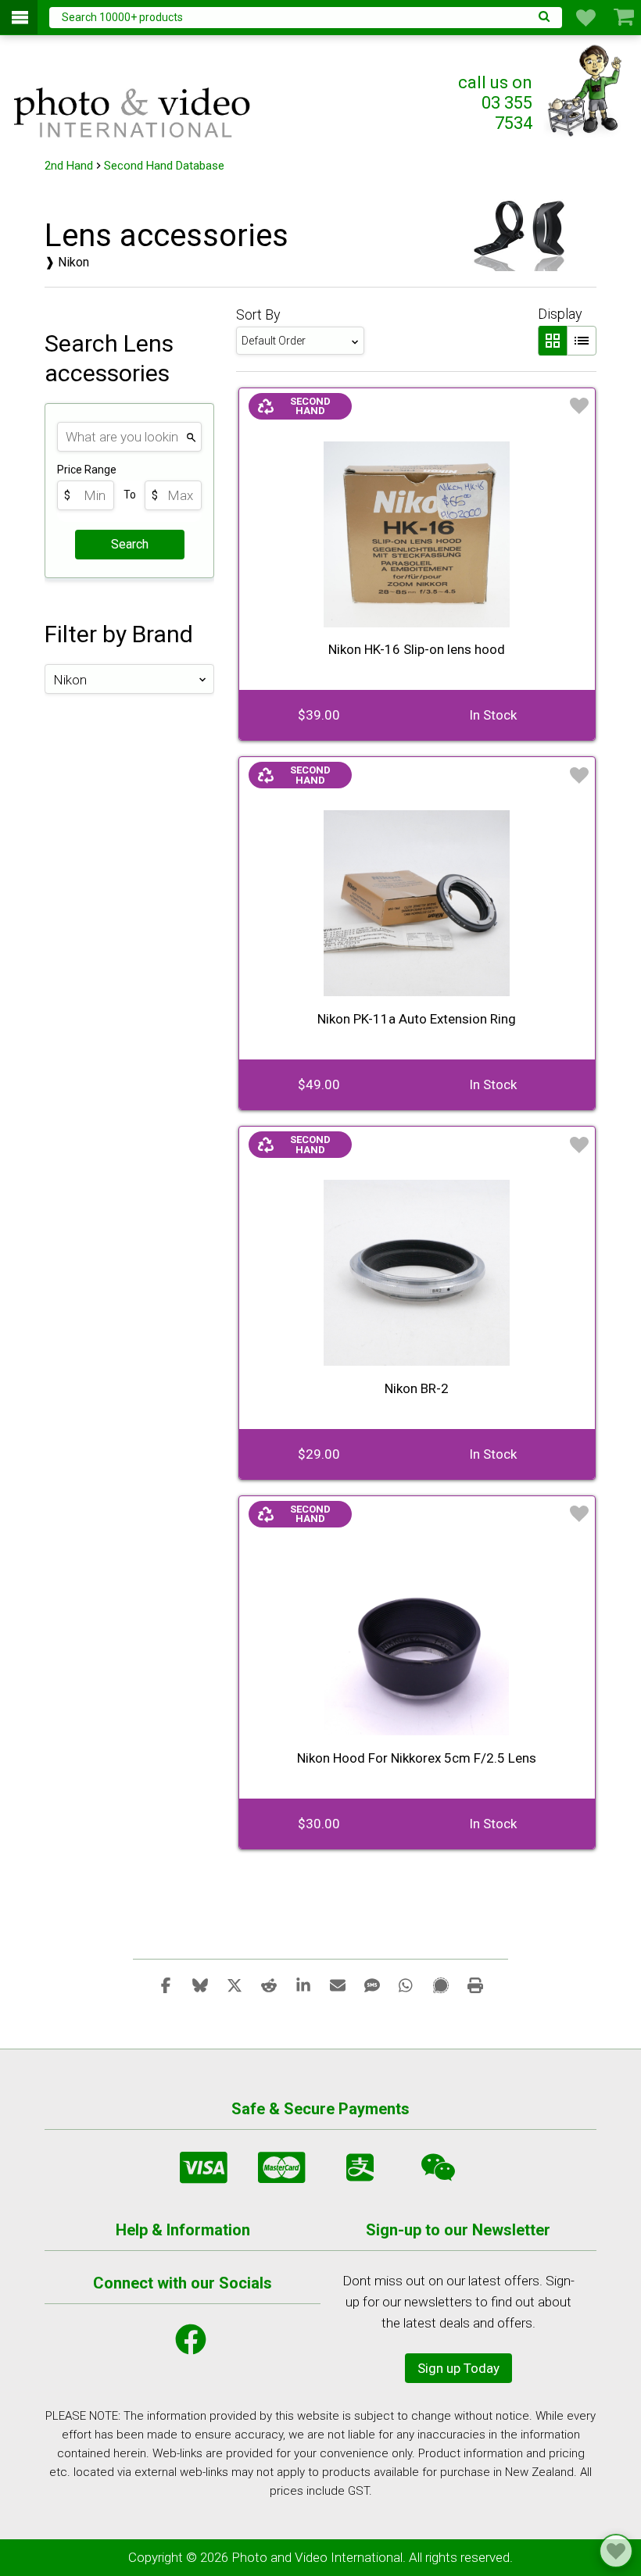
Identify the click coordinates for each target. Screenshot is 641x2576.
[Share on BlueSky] (200, 1985)
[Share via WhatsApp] (406, 1985)
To (130, 495)
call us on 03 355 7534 (495, 103)
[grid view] (552, 341)
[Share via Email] (338, 1985)
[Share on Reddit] (269, 1985)
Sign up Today (458, 2368)
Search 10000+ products (122, 17)
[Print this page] (475, 1985)
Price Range (87, 470)
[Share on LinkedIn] (303, 1985)
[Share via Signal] (441, 1985)
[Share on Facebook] (166, 1985)
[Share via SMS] (372, 1985)
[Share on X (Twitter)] (235, 1985)
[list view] (582, 341)
